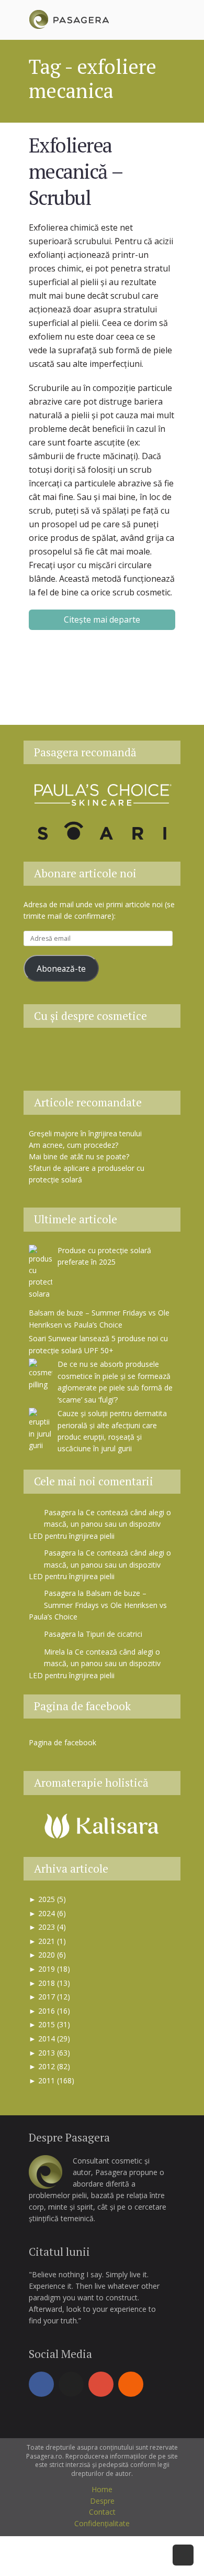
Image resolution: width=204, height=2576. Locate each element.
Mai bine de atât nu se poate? (79, 1156)
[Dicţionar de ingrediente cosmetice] (102, 1053)
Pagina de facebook (82, 1706)
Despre (102, 2501)
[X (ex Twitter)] (71, 2384)
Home (102, 2489)
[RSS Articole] (154, 1053)
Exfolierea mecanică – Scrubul (75, 171)
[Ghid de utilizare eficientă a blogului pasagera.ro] (50, 1053)
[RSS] (131, 2384)
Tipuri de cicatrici (114, 1634)
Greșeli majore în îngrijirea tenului (85, 1133)
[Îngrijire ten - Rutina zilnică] (76, 1053)
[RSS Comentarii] (102, 1072)
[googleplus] (101, 2384)
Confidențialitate (102, 2523)
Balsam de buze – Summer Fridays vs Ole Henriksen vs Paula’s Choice (98, 1605)
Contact (102, 2512)
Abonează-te (61, 969)
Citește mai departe (102, 619)
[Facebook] (41, 2384)
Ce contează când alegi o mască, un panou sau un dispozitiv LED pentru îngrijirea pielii (100, 1524)
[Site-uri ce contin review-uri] (128, 1053)
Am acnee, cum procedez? (73, 1145)
